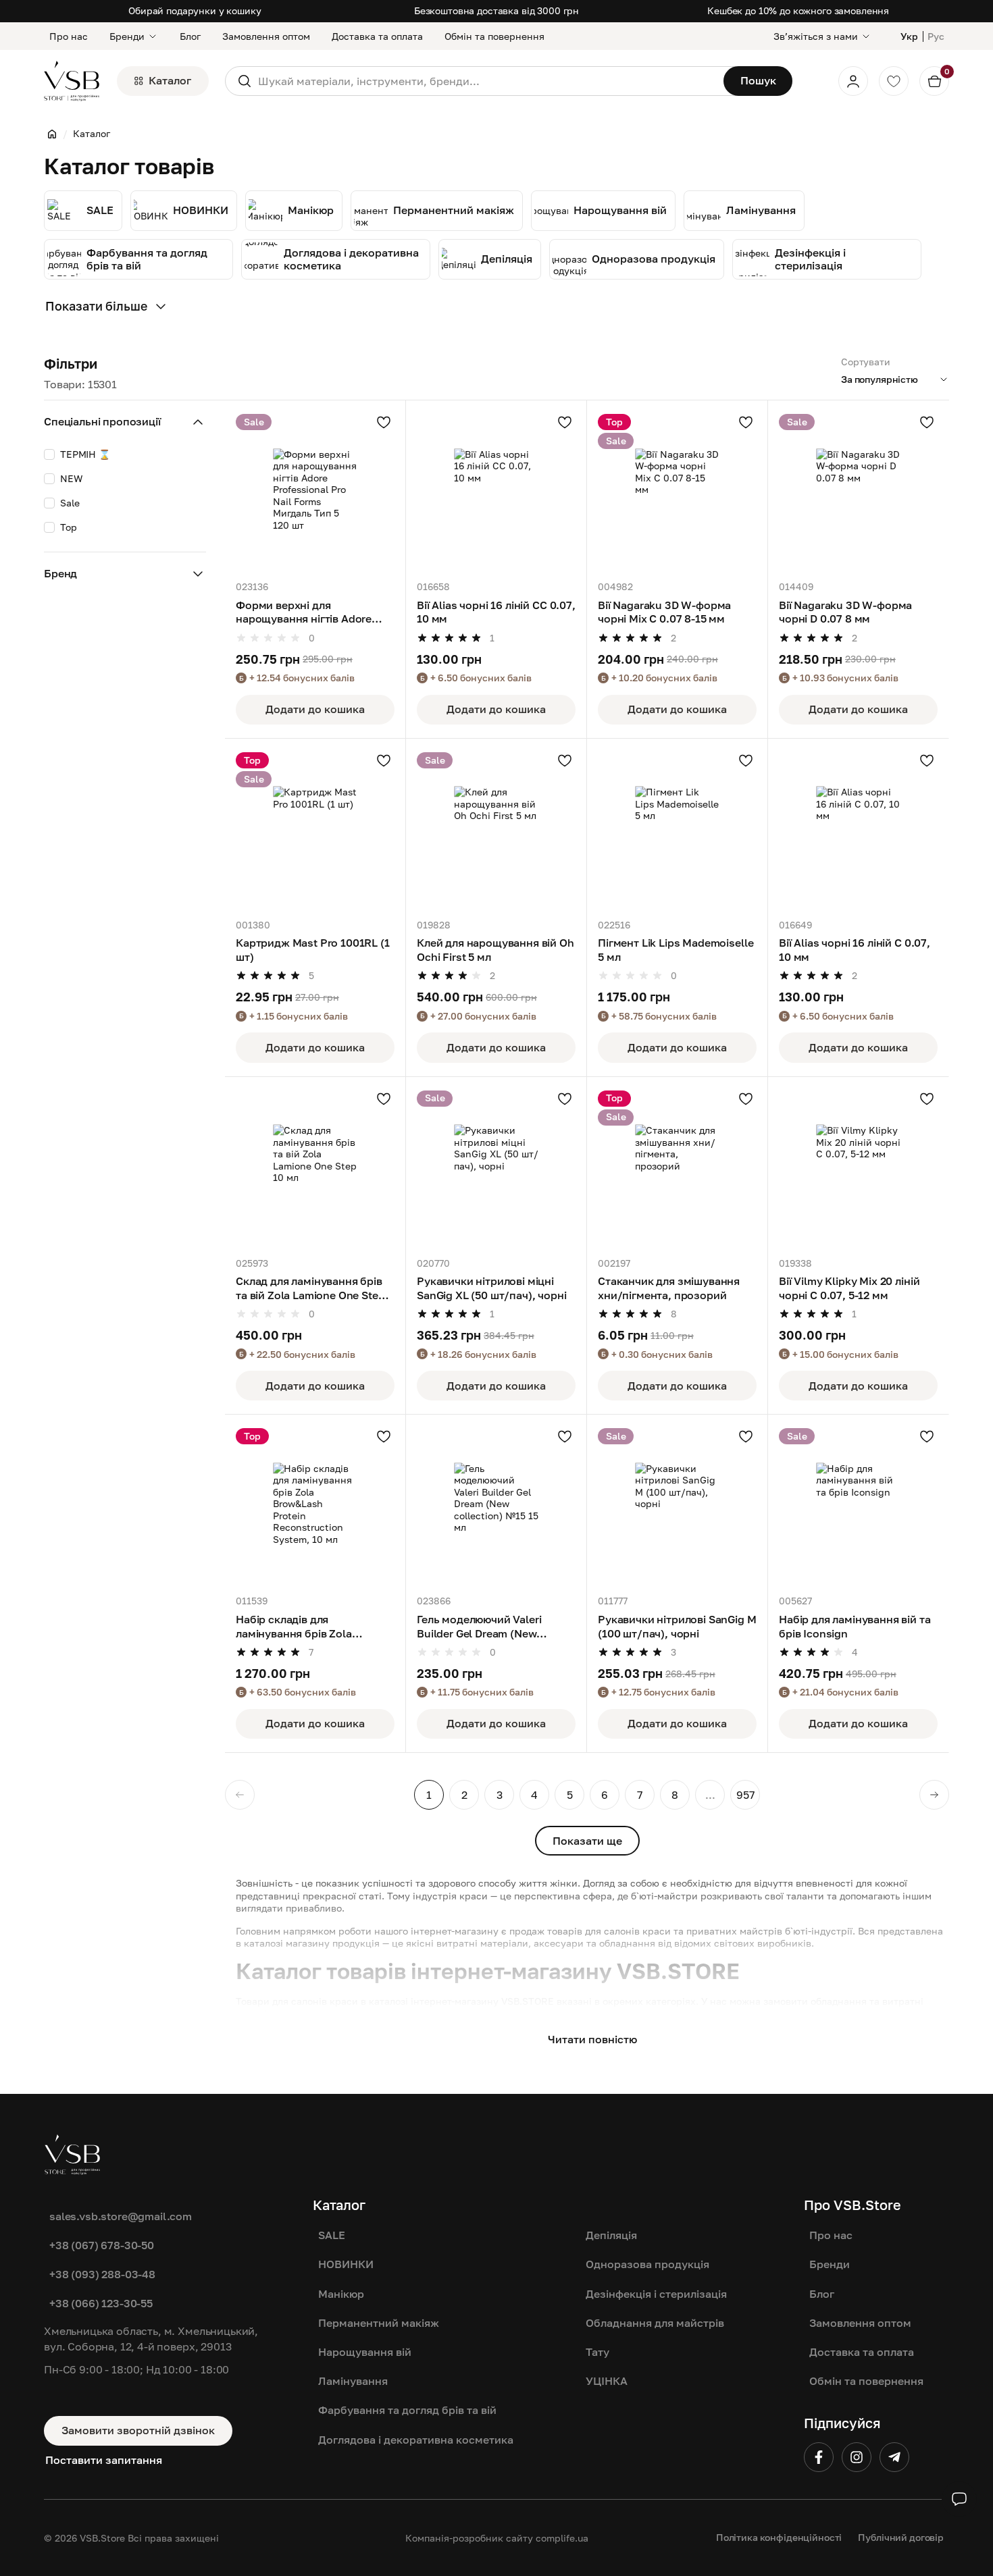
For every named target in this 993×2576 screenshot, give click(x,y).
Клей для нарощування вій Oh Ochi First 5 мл (495, 950)
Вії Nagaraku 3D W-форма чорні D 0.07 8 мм (845, 612)
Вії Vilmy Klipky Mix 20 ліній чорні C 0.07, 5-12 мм (849, 1288)
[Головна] (52, 134)
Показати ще (587, 1841)
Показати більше (96, 306)
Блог (190, 36)
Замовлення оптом (266, 36)
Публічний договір (901, 2537)
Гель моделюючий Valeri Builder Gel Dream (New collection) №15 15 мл (479, 1627)
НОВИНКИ (346, 2264)
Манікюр (341, 2294)
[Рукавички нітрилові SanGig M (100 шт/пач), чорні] (677, 1505)
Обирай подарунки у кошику (195, 10)
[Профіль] (853, 81)
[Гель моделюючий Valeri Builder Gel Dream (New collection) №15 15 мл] (496, 1505)
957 (745, 1795)
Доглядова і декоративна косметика (416, 2440)
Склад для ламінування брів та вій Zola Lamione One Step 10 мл (310, 1288)
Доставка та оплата (377, 36)
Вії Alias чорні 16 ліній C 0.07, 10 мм (855, 950)
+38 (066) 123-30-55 (101, 2303)
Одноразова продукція (647, 2264)
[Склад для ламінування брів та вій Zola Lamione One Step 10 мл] (315, 1167)
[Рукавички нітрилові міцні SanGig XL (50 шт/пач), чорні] (496, 1167)
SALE (332, 2235)
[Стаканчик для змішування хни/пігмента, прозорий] (677, 1167)
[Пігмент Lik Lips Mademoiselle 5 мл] (677, 829)
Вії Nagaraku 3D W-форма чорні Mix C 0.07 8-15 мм (664, 612)
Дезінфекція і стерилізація (656, 2294)
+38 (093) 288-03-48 (102, 2274)
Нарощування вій (365, 2352)
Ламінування (353, 2381)
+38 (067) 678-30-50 (102, 2245)
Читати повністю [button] (592, 2039)
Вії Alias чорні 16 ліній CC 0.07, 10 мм (496, 612)
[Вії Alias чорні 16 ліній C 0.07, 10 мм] (858, 829)
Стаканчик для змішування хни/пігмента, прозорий (669, 1288)
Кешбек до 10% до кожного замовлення (798, 10)
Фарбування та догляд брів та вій (407, 2410)
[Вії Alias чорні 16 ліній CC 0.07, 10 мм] (496, 491)
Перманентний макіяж (379, 2323)
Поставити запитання (104, 2460)
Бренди (127, 36)
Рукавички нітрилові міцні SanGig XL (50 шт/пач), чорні (492, 1288)
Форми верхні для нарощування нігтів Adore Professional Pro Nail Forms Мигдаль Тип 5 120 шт (307, 612)
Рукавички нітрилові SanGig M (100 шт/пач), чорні (677, 1626)
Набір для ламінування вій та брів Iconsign (855, 1626)
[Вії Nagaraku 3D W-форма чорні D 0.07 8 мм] (858, 491)
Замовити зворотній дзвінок (138, 2430)
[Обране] (894, 81)
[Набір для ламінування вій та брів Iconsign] (858, 1505)
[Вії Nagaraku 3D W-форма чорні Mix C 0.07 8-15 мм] (677, 491)
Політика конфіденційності (779, 2537)
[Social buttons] (959, 2499)
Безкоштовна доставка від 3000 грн (496, 10)
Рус (936, 36)
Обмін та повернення (494, 36)
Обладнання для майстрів (655, 2323)
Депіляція (611, 2235)
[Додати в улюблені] (384, 422)
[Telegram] (894, 2457)
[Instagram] (857, 2457)
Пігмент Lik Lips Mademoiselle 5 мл (676, 950)
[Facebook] (819, 2457)
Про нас (69, 36)
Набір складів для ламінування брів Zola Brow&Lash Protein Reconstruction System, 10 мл (313, 1627)
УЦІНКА (607, 2381)
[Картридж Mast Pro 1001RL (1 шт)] (315, 829)
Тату (597, 2352)
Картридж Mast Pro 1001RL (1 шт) (313, 950)
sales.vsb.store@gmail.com (121, 2216)
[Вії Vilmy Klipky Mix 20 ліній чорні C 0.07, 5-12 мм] (858, 1167)
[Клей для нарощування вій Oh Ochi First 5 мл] (496, 829)
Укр (909, 36)
